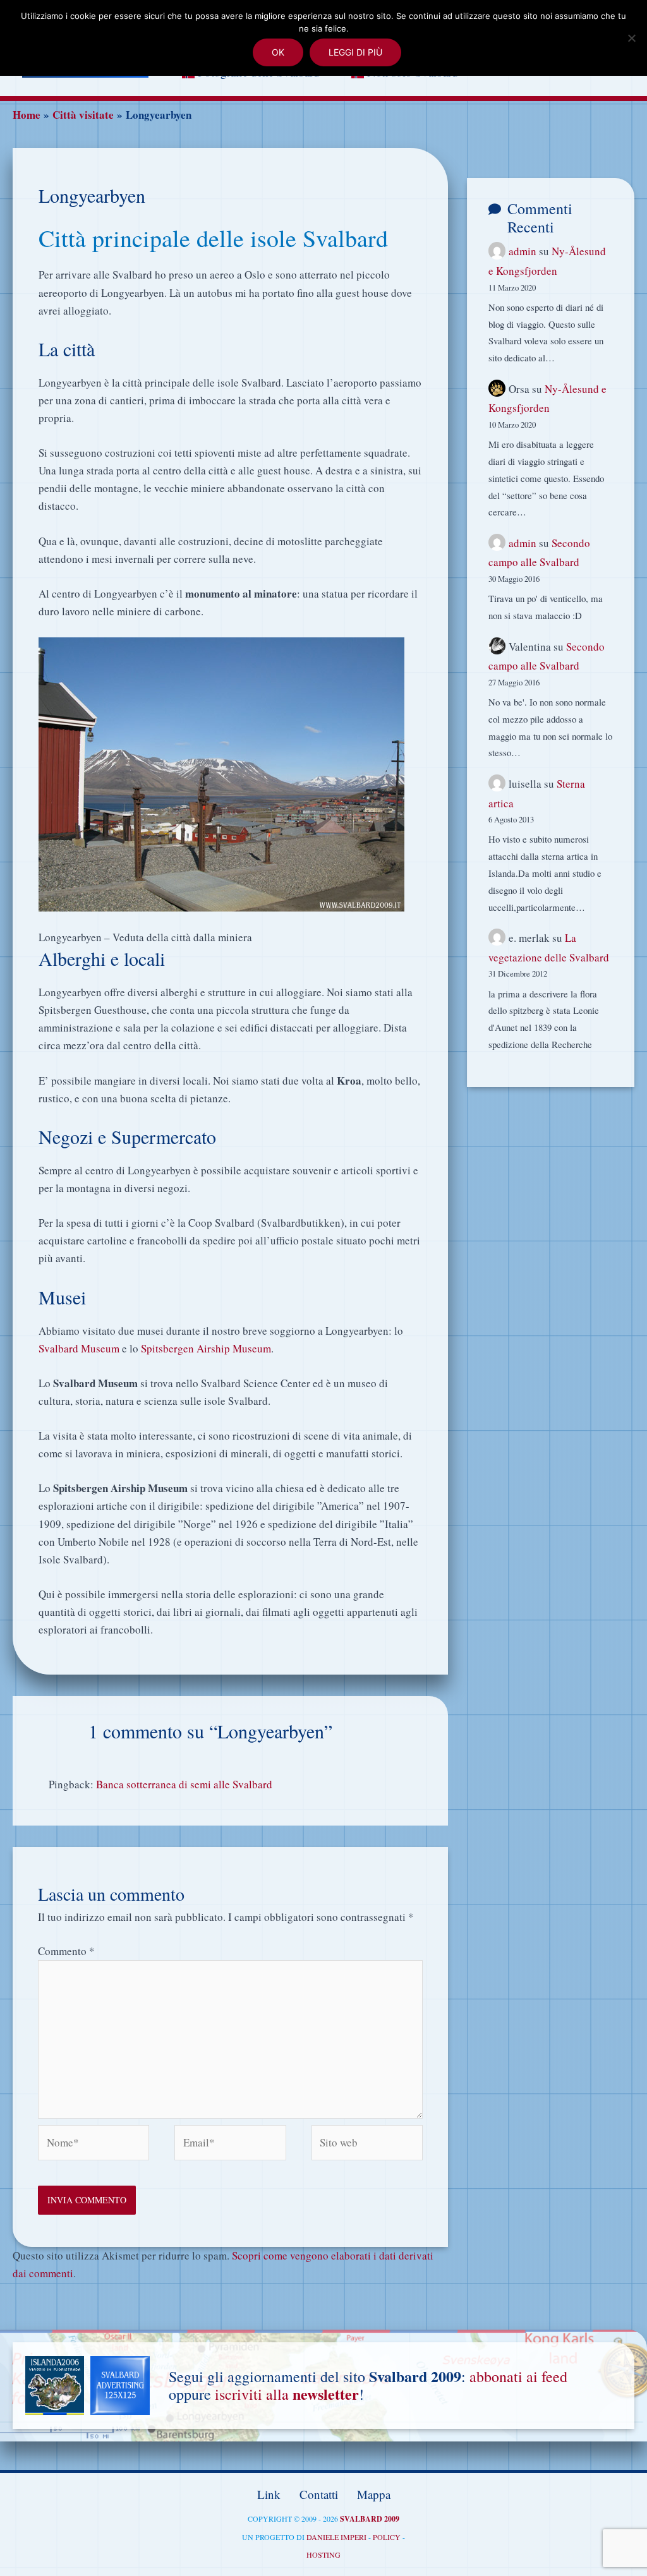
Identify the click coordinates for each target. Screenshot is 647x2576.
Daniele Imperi (336, 2537)
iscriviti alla (287, 2394)
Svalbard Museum (79, 1348)
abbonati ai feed (518, 2376)
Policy (387, 2537)
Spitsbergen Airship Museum (206, 1348)
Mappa (374, 2494)
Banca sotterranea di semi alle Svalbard (184, 1784)
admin (523, 251)
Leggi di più (355, 52)
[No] (631, 38)
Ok (278, 52)
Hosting (323, 2555)
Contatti (319, 2494)
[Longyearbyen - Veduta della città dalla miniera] (221, 773)
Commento (66, 1951)
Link (269, 2494)
